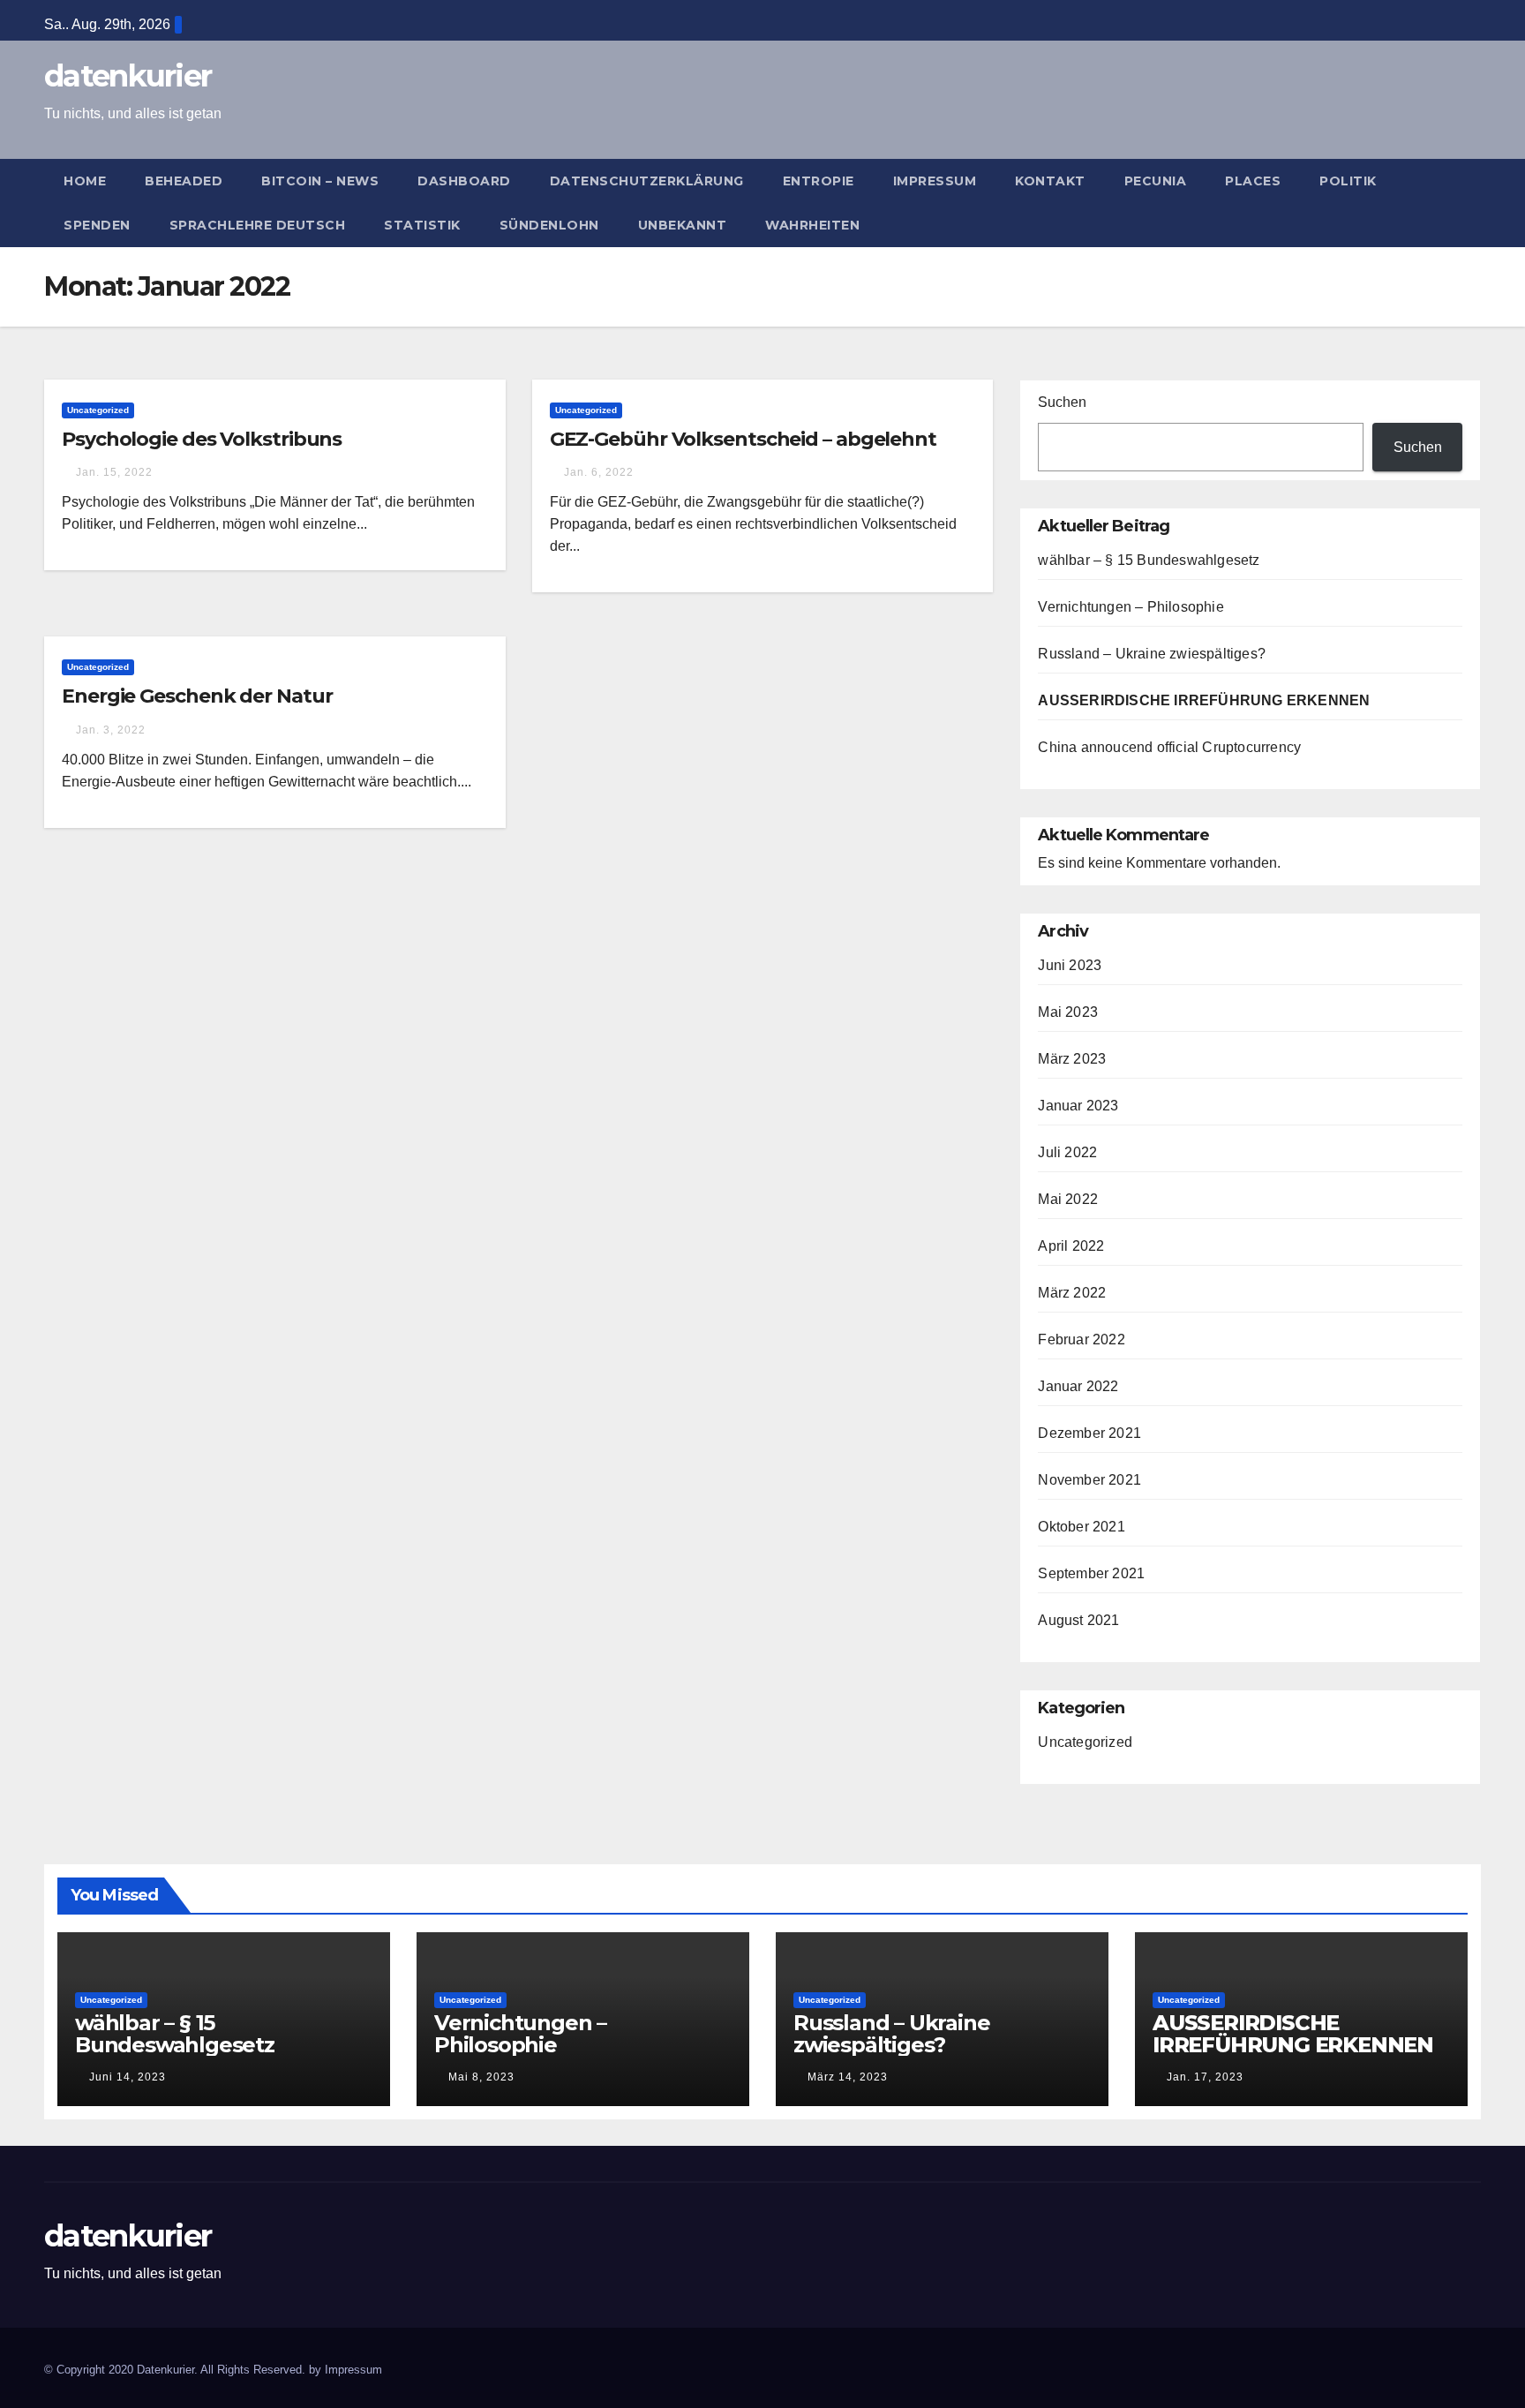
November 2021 (1089, 1480)
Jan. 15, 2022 (114, 472)
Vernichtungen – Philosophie (1131, 607)
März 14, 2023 (848, 2077)
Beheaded (184, 181)
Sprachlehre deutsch (258, 225)
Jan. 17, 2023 (1205, 2077)
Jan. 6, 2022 (599, 472)
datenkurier (128, 76)
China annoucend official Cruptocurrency (1169, 747)
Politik (1348, 181)
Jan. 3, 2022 (111, 730)
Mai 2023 (1068, 1012)
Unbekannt (683, 225)
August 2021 (1078, 1620)
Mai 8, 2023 (481, 2077)
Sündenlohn (549, 225)
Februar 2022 (1081, 1339)
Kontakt (1050, 181)
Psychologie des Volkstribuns (202, 439)
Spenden (97, 225)
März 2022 (1072, 1293)
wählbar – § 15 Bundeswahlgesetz (1149, 560)
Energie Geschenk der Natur (197, 696)
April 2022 (1071, 1246)
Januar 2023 (1078, 1106)
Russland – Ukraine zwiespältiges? (1152, 654)
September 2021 (1091, 1573)
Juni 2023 (1070, 965)
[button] (1476, 203)
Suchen (1062, 402)
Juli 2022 (1067, 1152)
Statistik (422, 225)
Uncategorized (98, 410)
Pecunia (1156, 181)
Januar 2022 (1078, 1386)
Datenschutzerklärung (647, 181)
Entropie (819, 181)
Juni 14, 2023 (128, 2077)
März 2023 (1072, 1059)
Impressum (935, 181)
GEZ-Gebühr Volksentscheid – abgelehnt (743, 439)
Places (1253, 181)
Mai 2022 (1068, 1199)
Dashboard (464, 181)
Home (85, 181)
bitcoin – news (320, 181)
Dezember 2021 (1089, 1433)
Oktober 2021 (1081, 1527)
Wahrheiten (812, 225)
